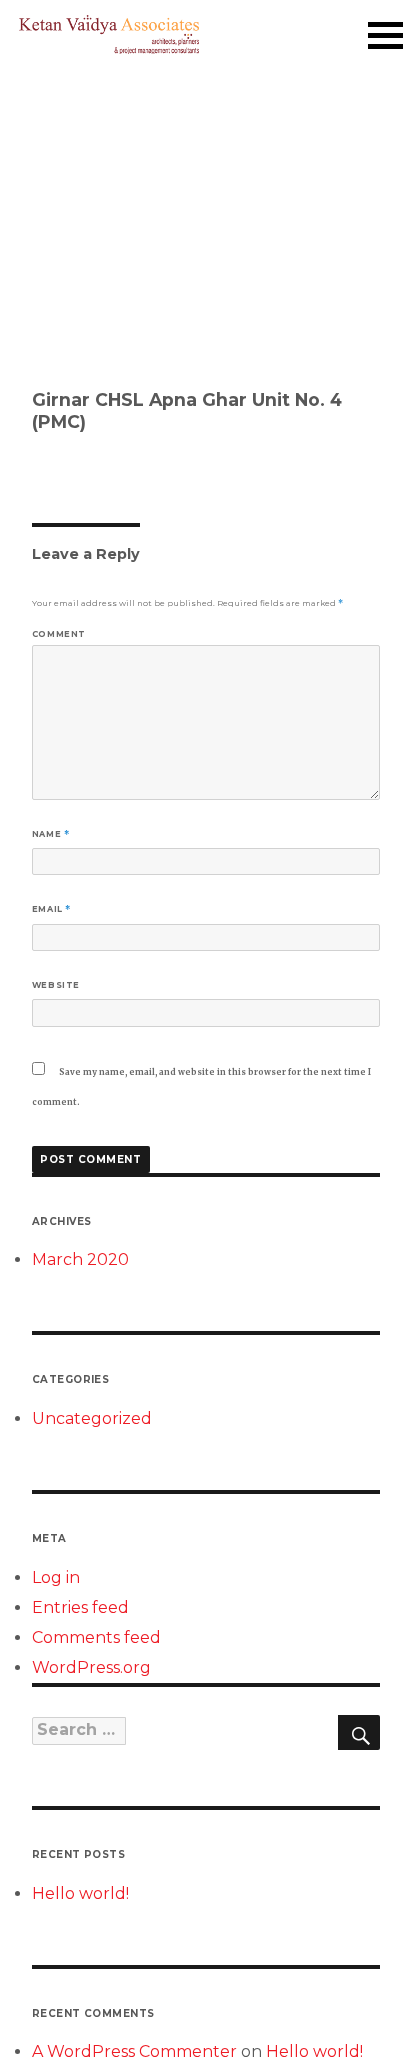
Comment (59, 634)
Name (51, 834)
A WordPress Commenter (134, 2051)
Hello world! (80, 1893)
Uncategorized (92, 1418)
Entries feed (80, 1607)
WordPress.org (91, 1667)
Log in (56, 1577)
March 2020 (80, 1259)
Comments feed (96, 1637)
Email (51, 909)
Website (56, 985)
